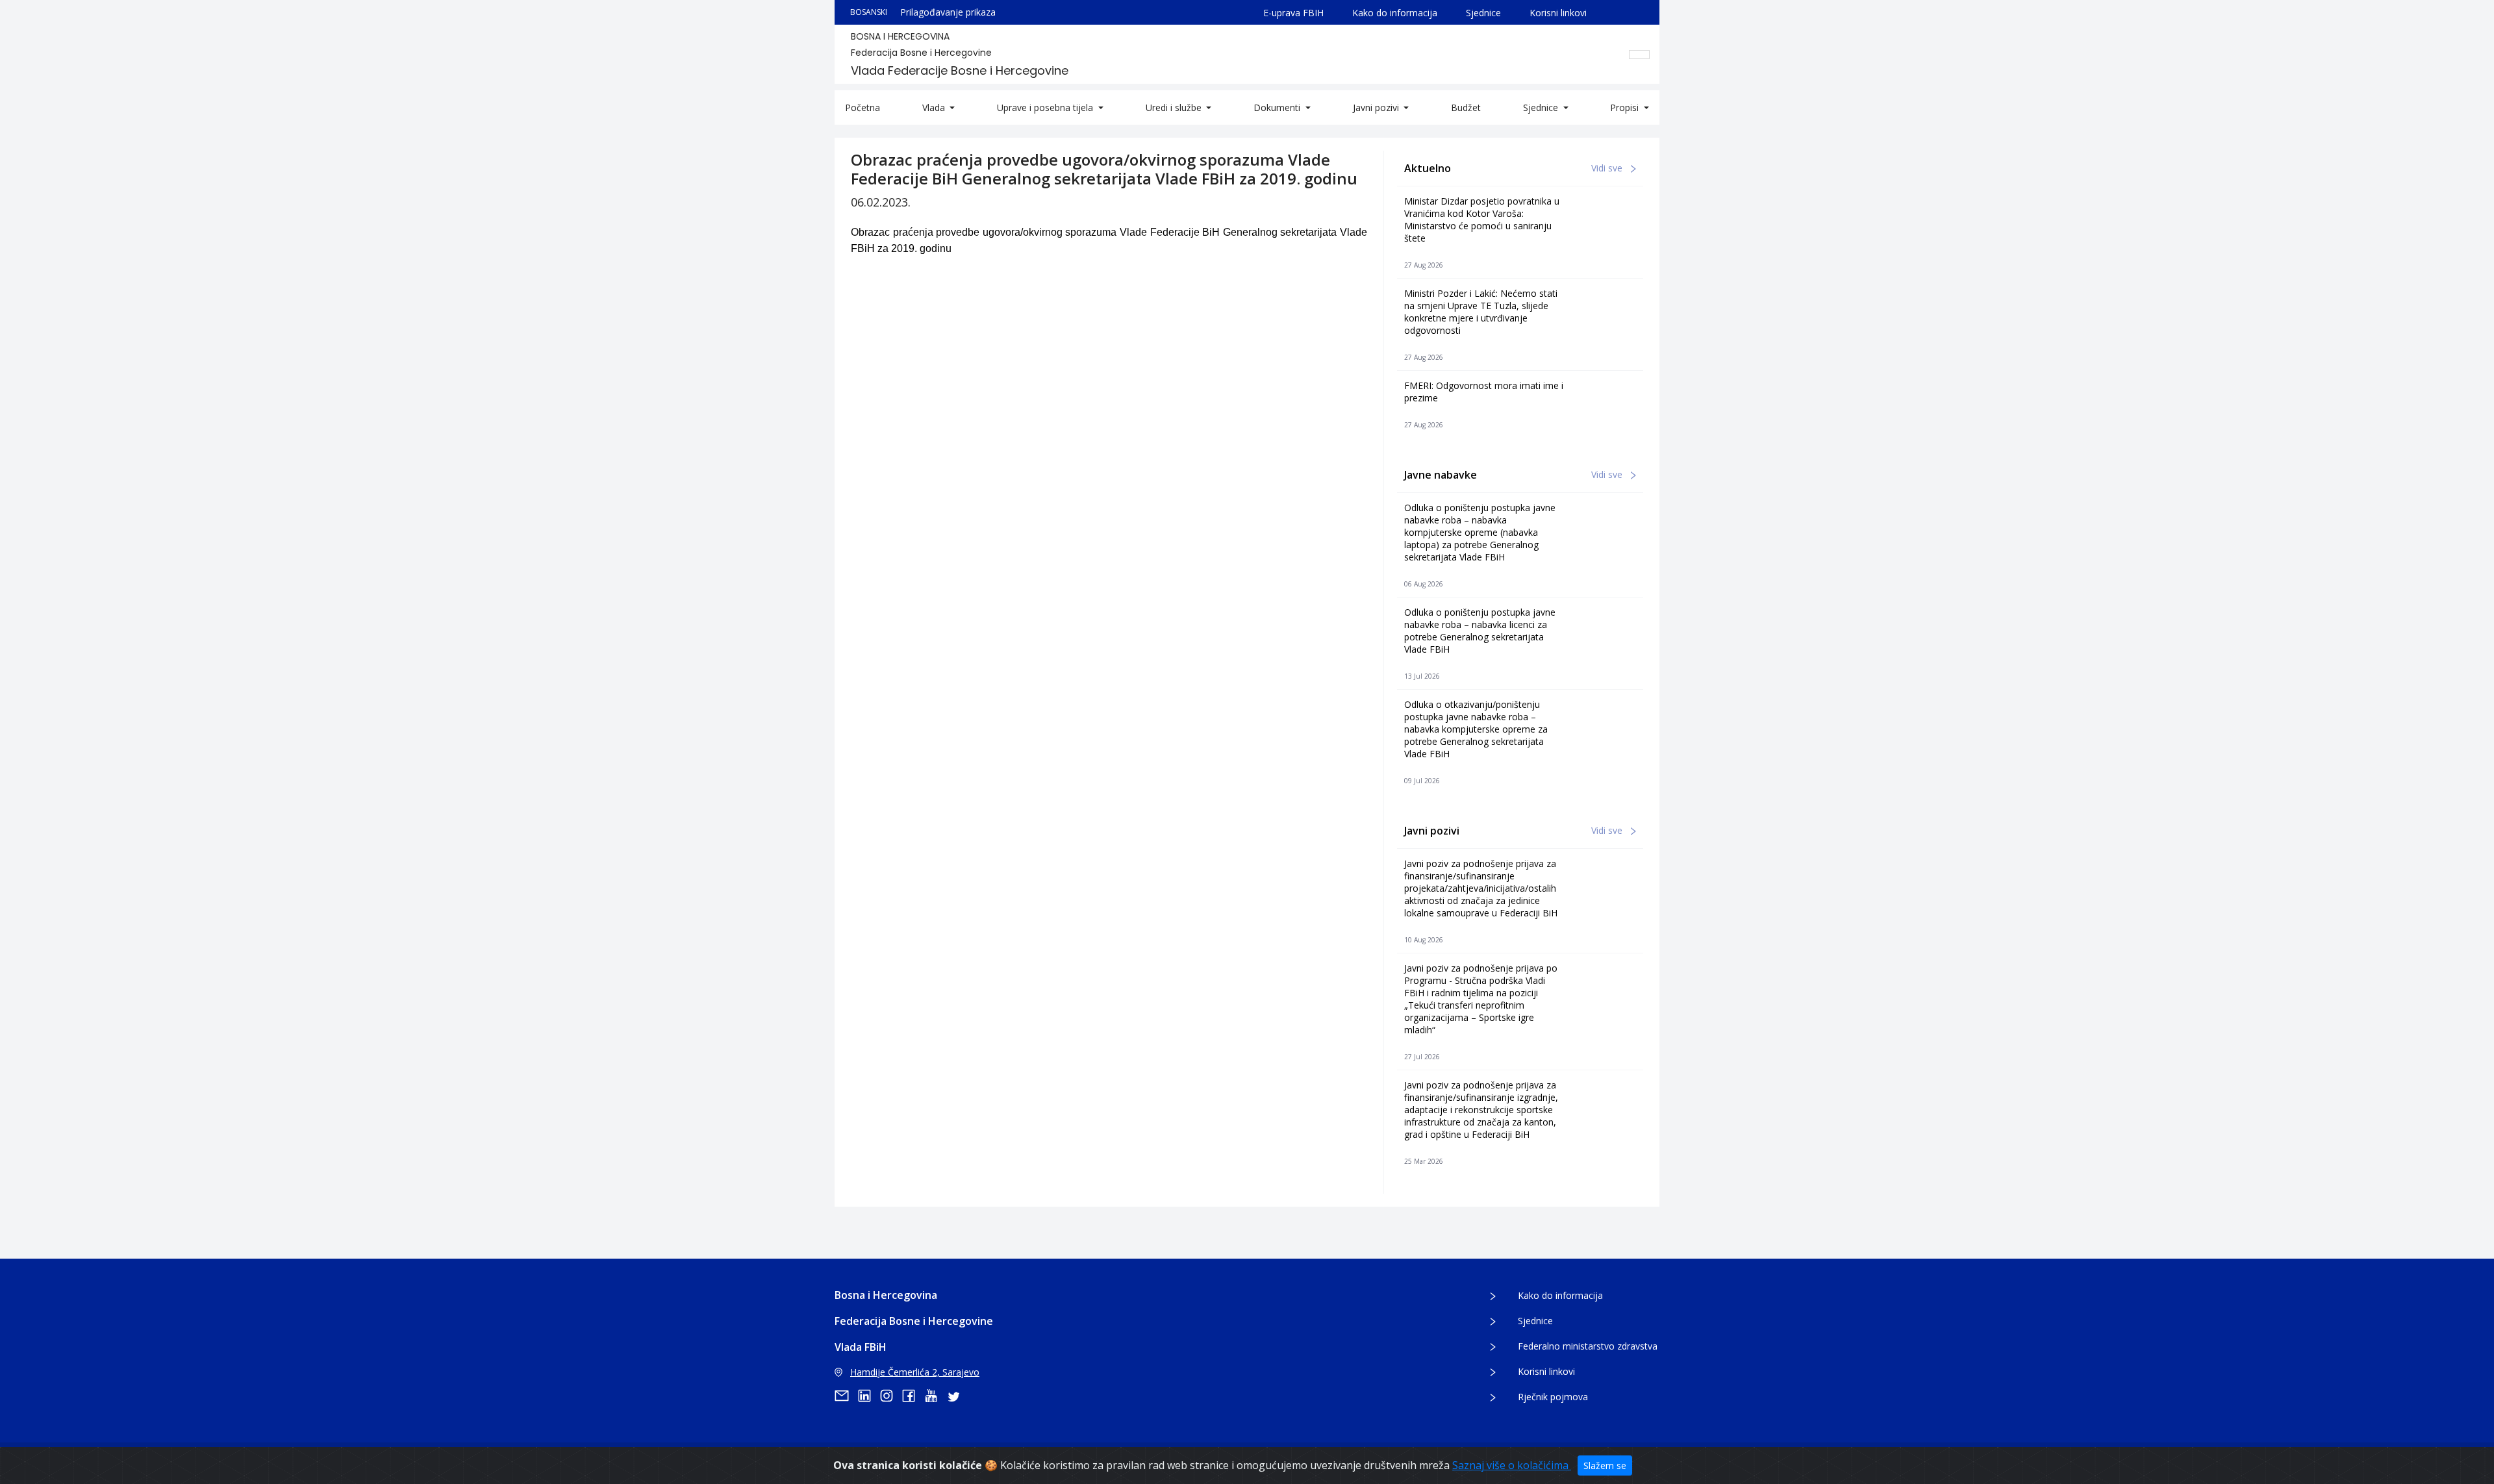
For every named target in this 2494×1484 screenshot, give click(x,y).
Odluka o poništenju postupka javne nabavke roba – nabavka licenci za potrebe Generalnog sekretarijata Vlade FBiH (1480, 631)
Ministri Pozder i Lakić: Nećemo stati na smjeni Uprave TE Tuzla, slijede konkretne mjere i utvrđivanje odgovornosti (1481, 312)
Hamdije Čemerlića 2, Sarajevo (915, 1372)
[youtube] (935, 1396)
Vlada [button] (935, 107)
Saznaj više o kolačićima (1512, 1465)
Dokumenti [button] (1278, 107)
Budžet (1466, 107)
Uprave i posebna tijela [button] (1046, 107)
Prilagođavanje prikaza (948, 12)
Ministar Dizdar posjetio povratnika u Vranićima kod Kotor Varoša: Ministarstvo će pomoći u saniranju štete (1482, 220)
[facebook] (913, 1396)
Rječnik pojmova (1553, 1397)
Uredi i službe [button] (1175, 107)
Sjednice (1483, 13)
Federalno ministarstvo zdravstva (1588, 1346)
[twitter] (957, 1396)
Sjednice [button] (1542, 107)
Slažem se (1605, 1465)
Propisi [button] (1626, 107)
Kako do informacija (1395, 13)
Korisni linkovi (1558, 13)
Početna (863, 107)
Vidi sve (1608, 168)
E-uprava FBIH (1293, 13)
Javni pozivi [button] (1377, 107)
